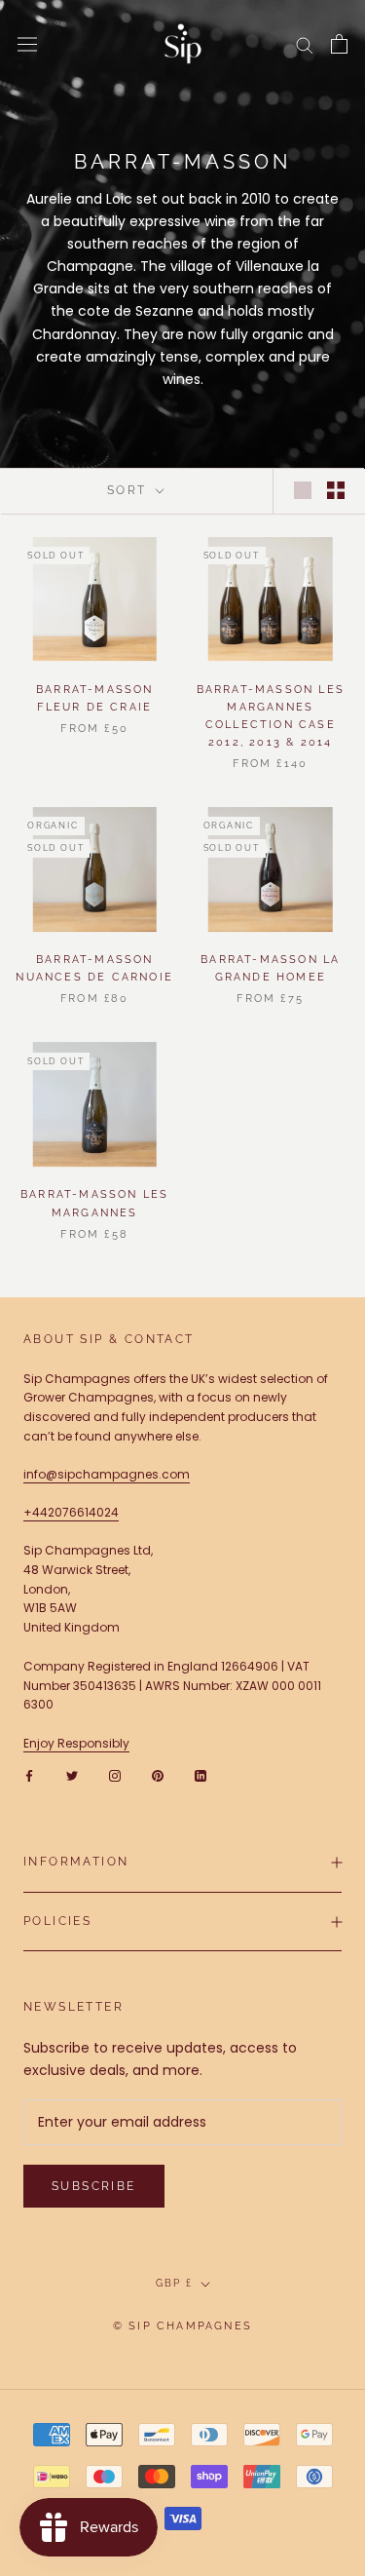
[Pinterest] (158, 1776)
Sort (129, 490)
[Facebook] (29, 1776)
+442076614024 (71, 1512)
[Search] (305, 44)
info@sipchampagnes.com (107, 1474)
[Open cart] (339, 44)
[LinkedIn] (201, 1776)
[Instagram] (115, 1776)
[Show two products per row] (336, 490)
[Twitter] (72, 1776)
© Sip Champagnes (182, 2326)
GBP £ (174, 2283)
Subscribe (94, 2186)
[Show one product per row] (303, 490)
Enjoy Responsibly (76, 1743)
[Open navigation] (27, 44)
